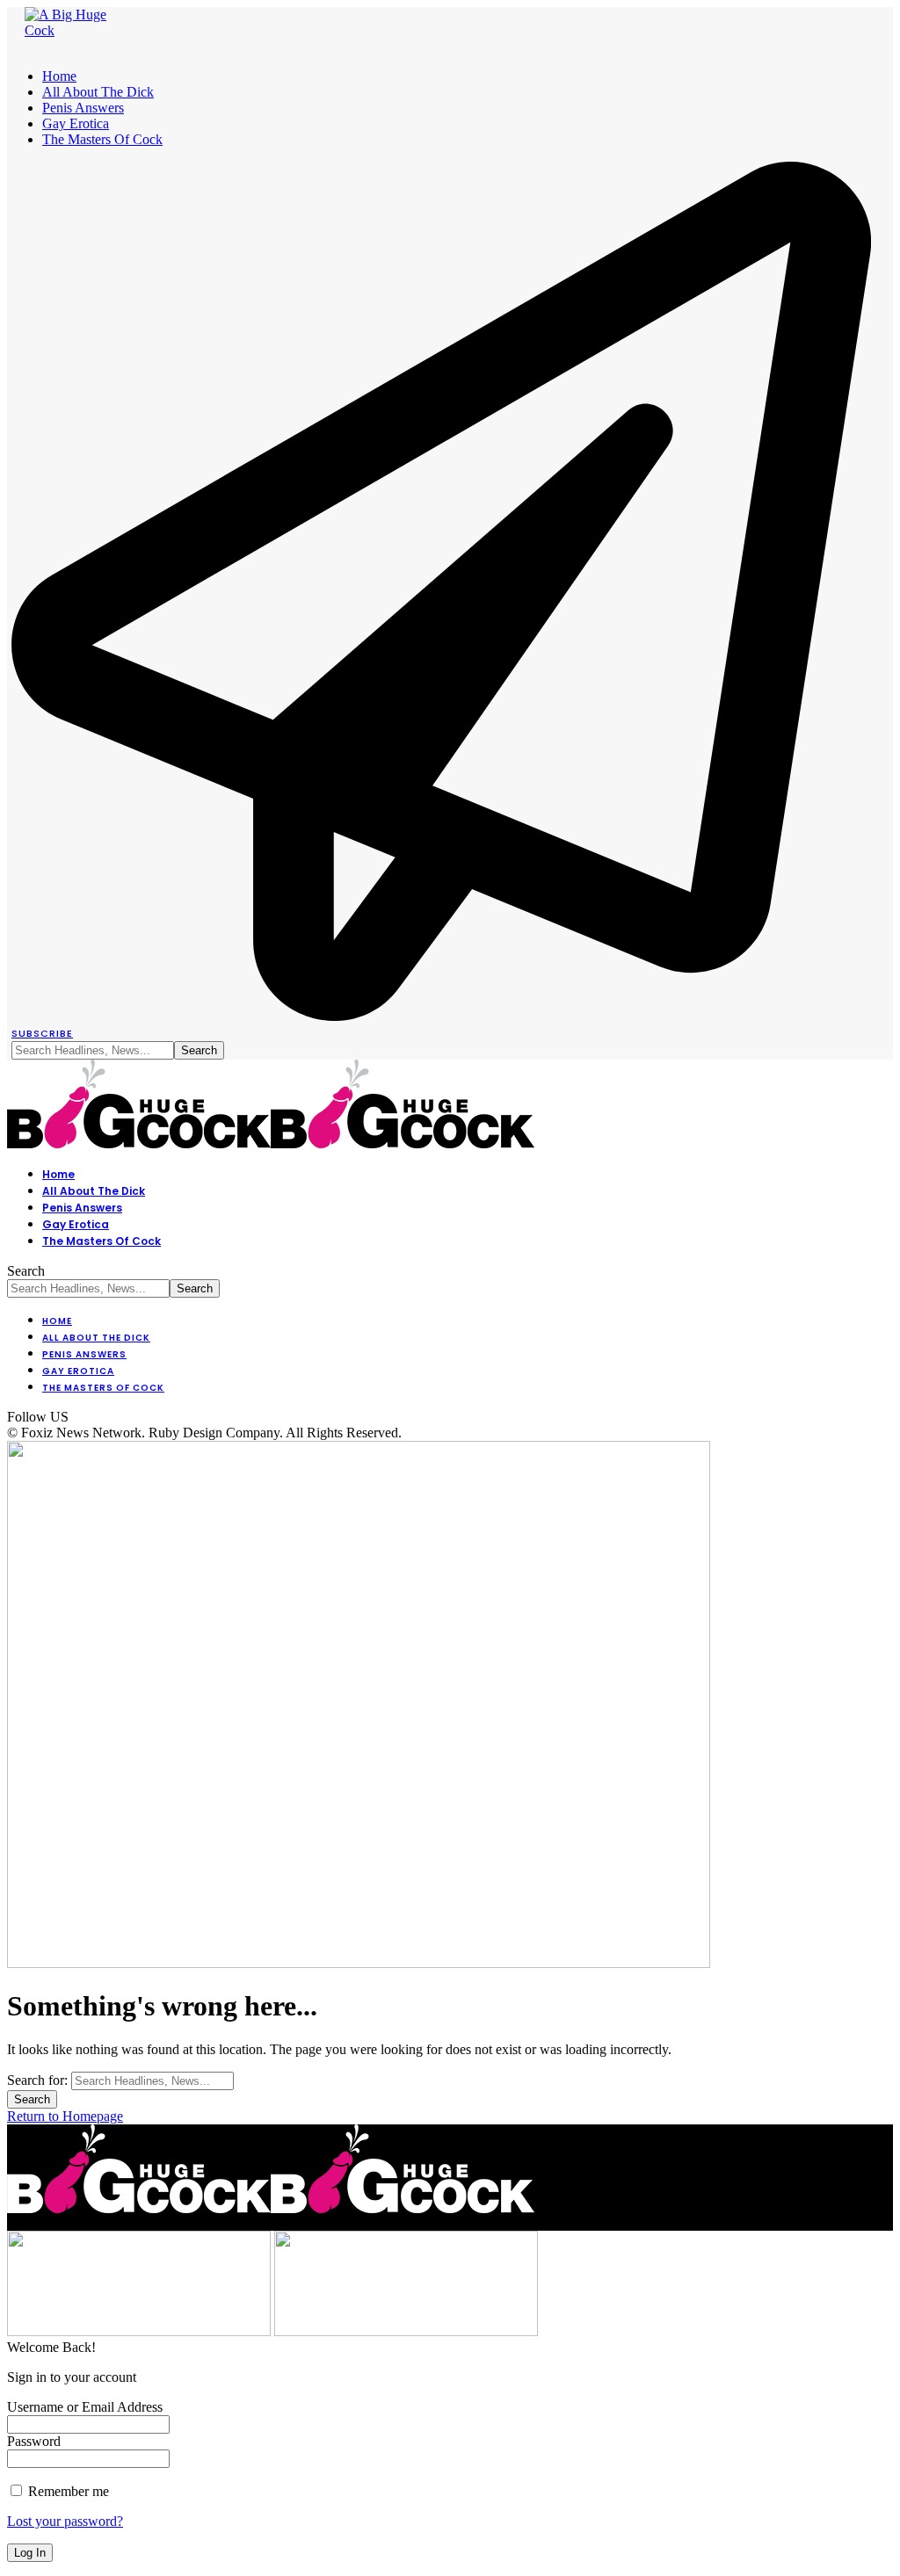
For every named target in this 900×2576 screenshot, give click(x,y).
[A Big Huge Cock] (271, 1143)
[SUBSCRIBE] (441, 1016)
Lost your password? (65, 2521)
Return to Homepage (65, 2116)
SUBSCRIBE (42, 1033)
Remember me (67, 2491)
